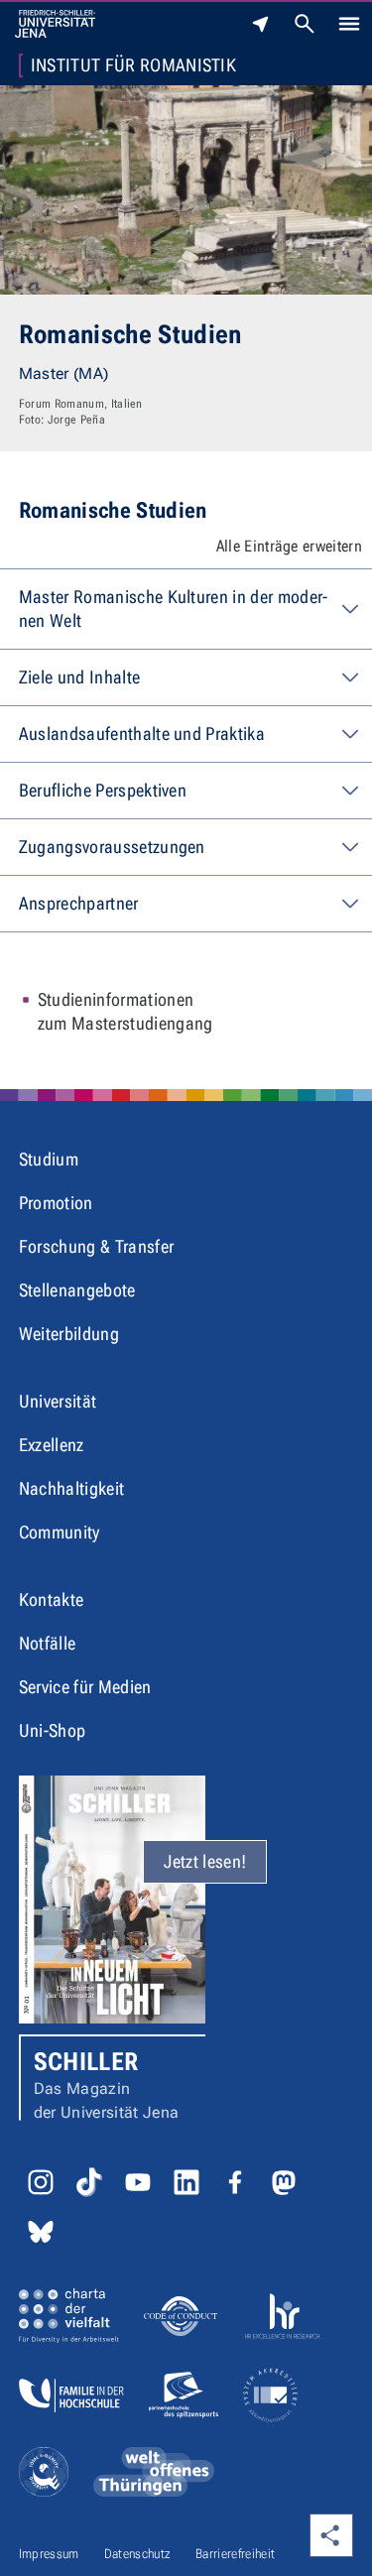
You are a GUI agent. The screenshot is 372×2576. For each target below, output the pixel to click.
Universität (58, 1401)
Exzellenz (52, 1445)
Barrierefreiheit (235, 2554)
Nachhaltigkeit (71, 1488)
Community (60, 1532)
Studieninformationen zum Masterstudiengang (125, 1011)
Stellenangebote (77, 1290)
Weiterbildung (69, 1334)
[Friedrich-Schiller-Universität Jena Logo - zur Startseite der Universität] (55, 24)
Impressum (49, 2554)
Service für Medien (85, 1687)
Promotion (56, 1203)
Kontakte (52, 1599)
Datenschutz (138, 2554)
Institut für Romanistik (133, 65)
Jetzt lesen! (205, 1861)
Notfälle (48, 1643)
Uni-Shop (53, 1730)
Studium (49, 1159)
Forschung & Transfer (96, 1246)
